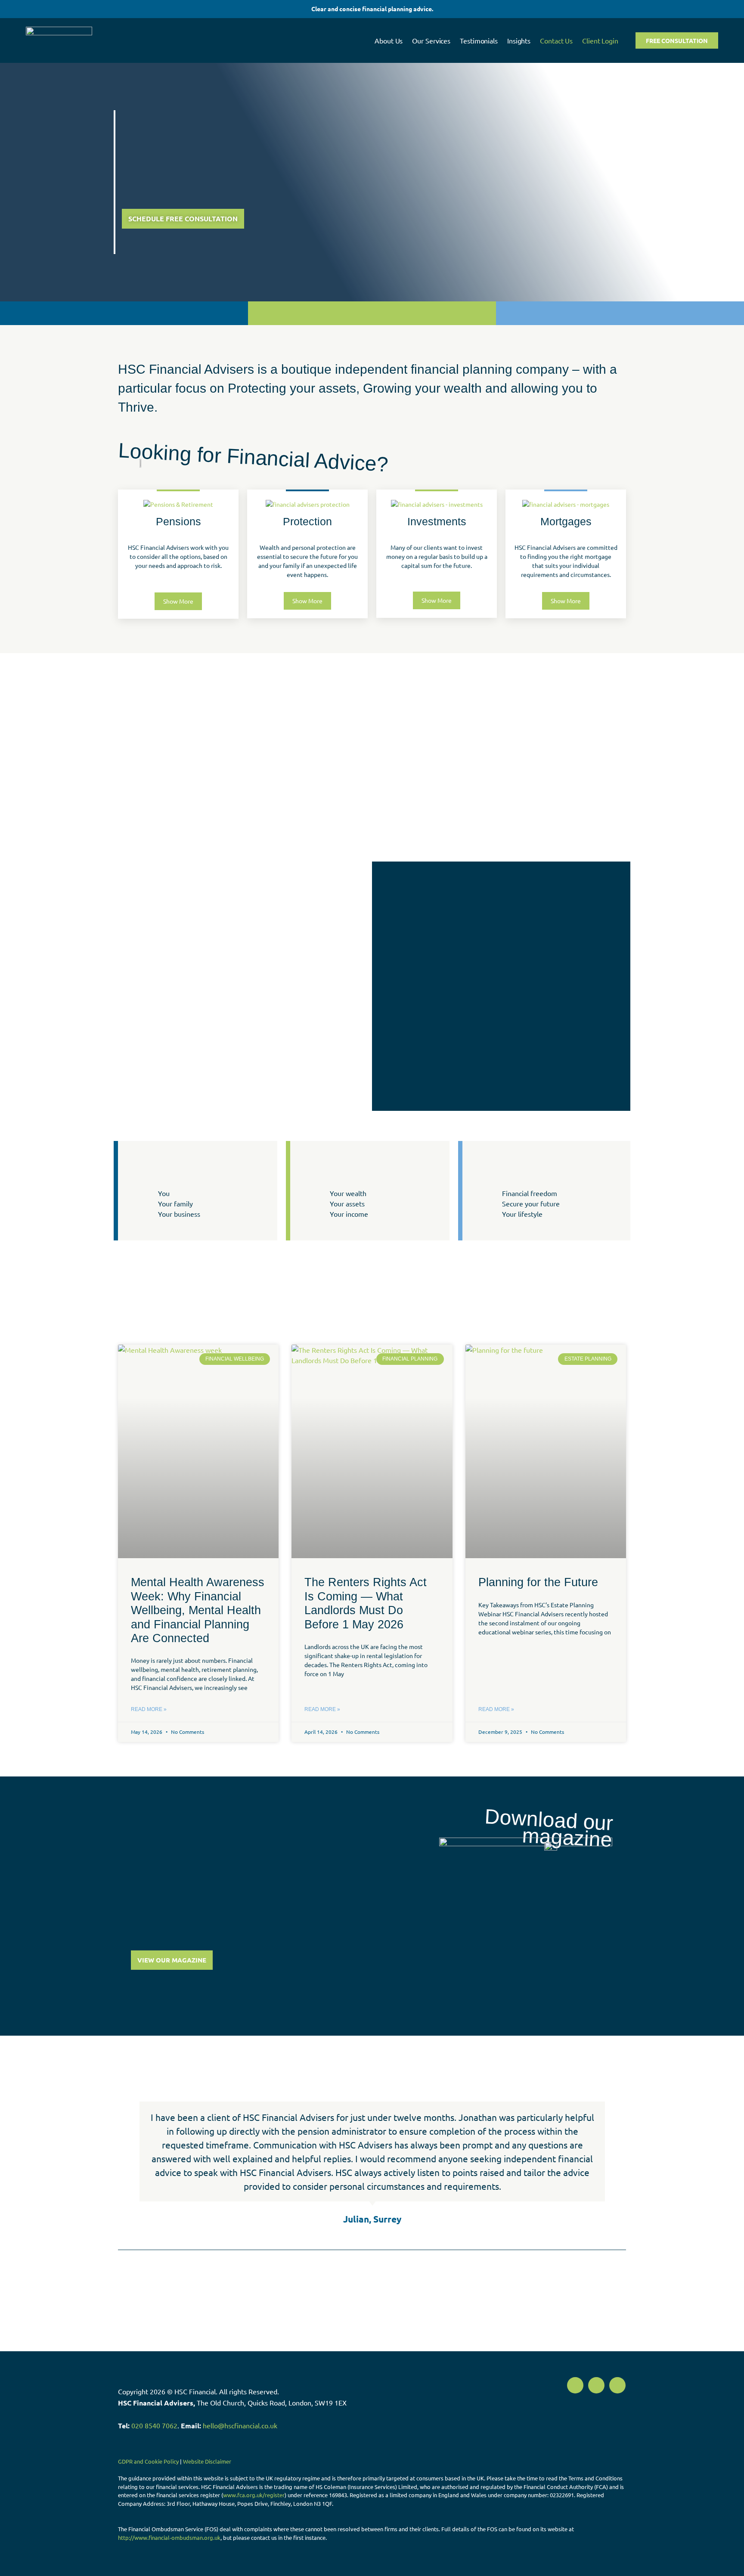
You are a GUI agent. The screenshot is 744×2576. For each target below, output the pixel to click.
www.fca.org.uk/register (254, 2495)
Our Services (431, 40)
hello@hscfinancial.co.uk (240, 2425)
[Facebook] (575, 2385)
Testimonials (479, 40)
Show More (178, 601)
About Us (389, 40)
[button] (126, 2164)
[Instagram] (596, 2385)
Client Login (600, 40)
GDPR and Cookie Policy (148, 2461)
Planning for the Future (538, 1582)
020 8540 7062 (154, 2425)
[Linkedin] (617, 2385)
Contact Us (556, 40)
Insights (519, 40)
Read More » (149, 1709)
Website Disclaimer (207, 2461)
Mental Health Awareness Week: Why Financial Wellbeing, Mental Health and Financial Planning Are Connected (198, 1610)
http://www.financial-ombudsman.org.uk (169, 2537)
